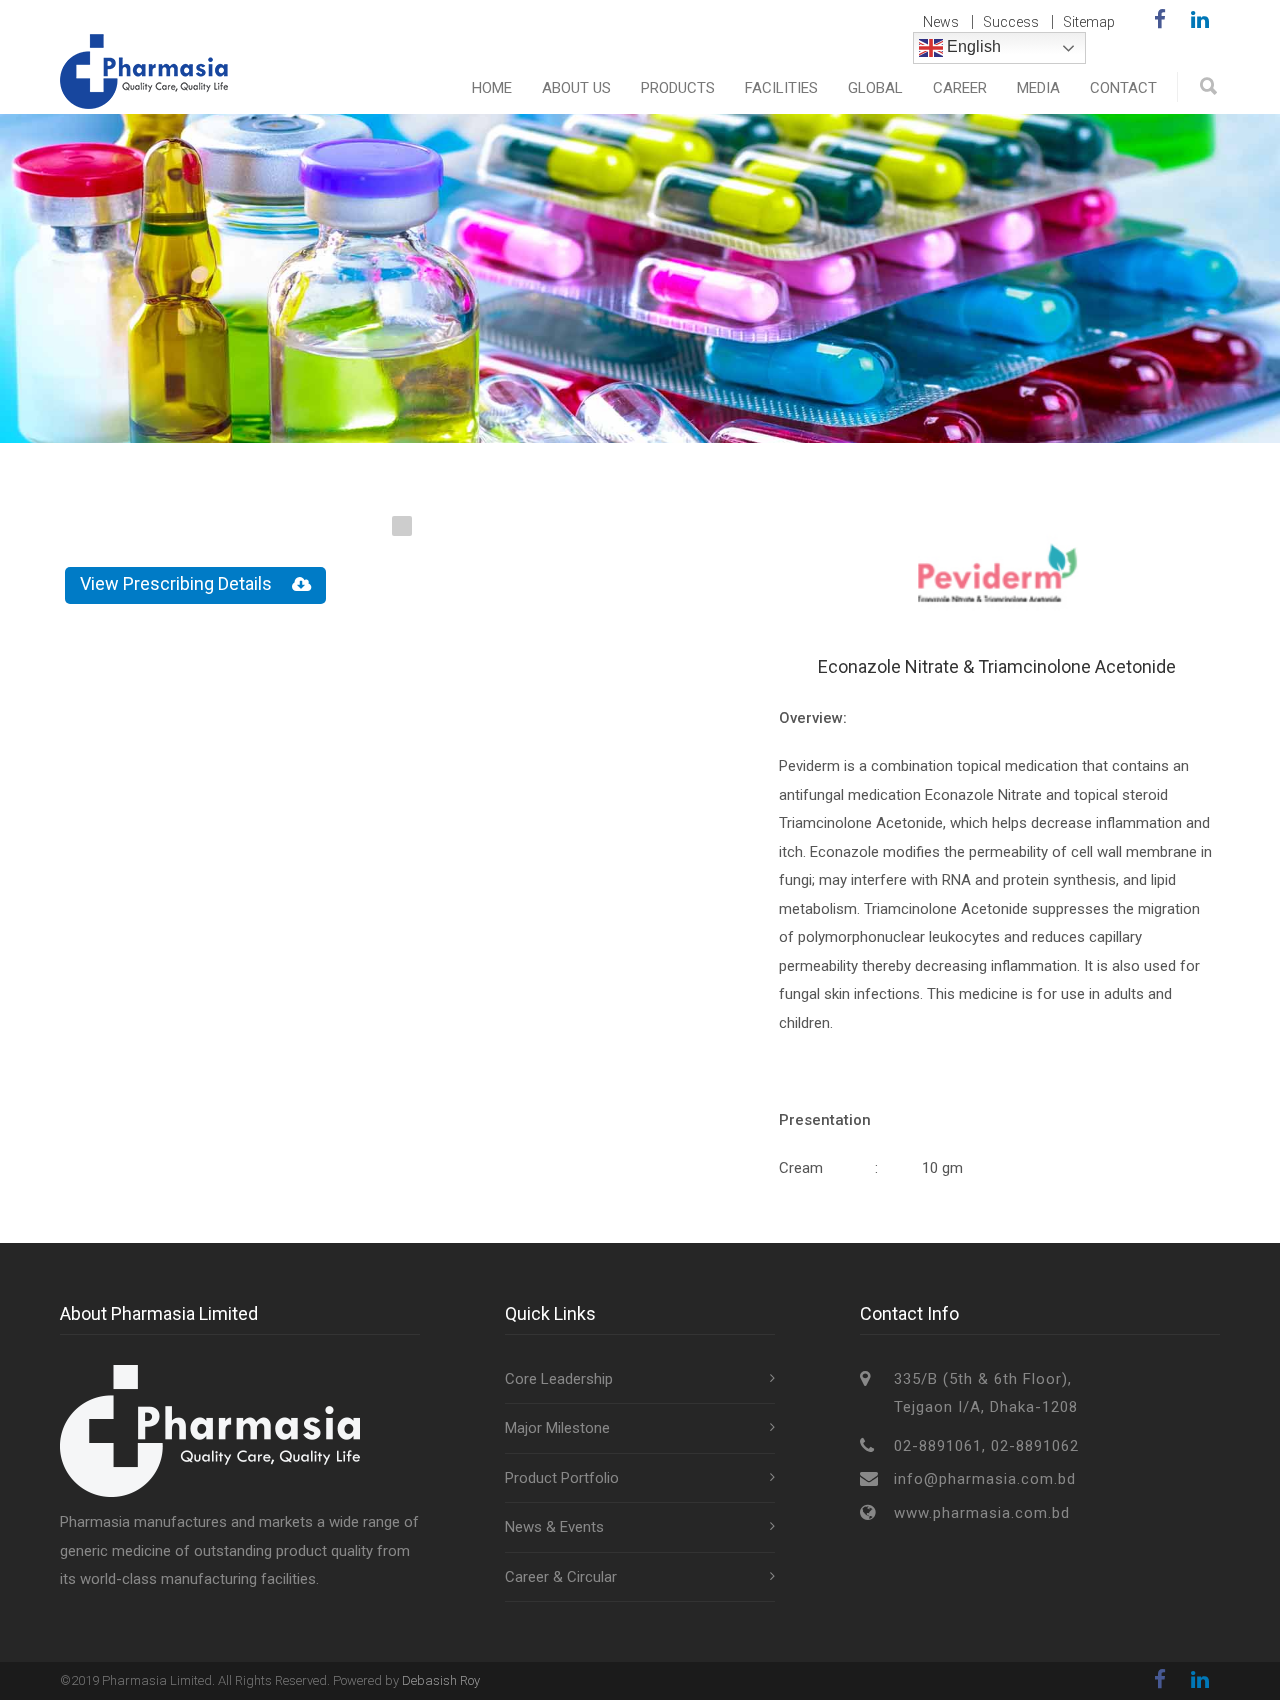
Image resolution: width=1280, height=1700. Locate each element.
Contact (1123, 88)
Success (1011, 22)
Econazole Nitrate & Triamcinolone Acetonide (997, 666)
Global (875, 88)
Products (678, 88)
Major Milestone (557, 1428)
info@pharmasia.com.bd (985, 1479)
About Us (576, 88)
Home (492, 88)
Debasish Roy (441, 1680)
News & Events (554, 1527)
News (941, 22)
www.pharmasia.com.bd (982, 1513)
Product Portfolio (562, 1478)
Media (1038, 88)
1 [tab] (402, 526)
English (972, 46)
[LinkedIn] (1200, 20)
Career (960, 88)
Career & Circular (561, 1577)
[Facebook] (1160, 20)
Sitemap (1089, 22)
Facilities (781, 88)
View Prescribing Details (176, 583)
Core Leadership (559, 1379)
